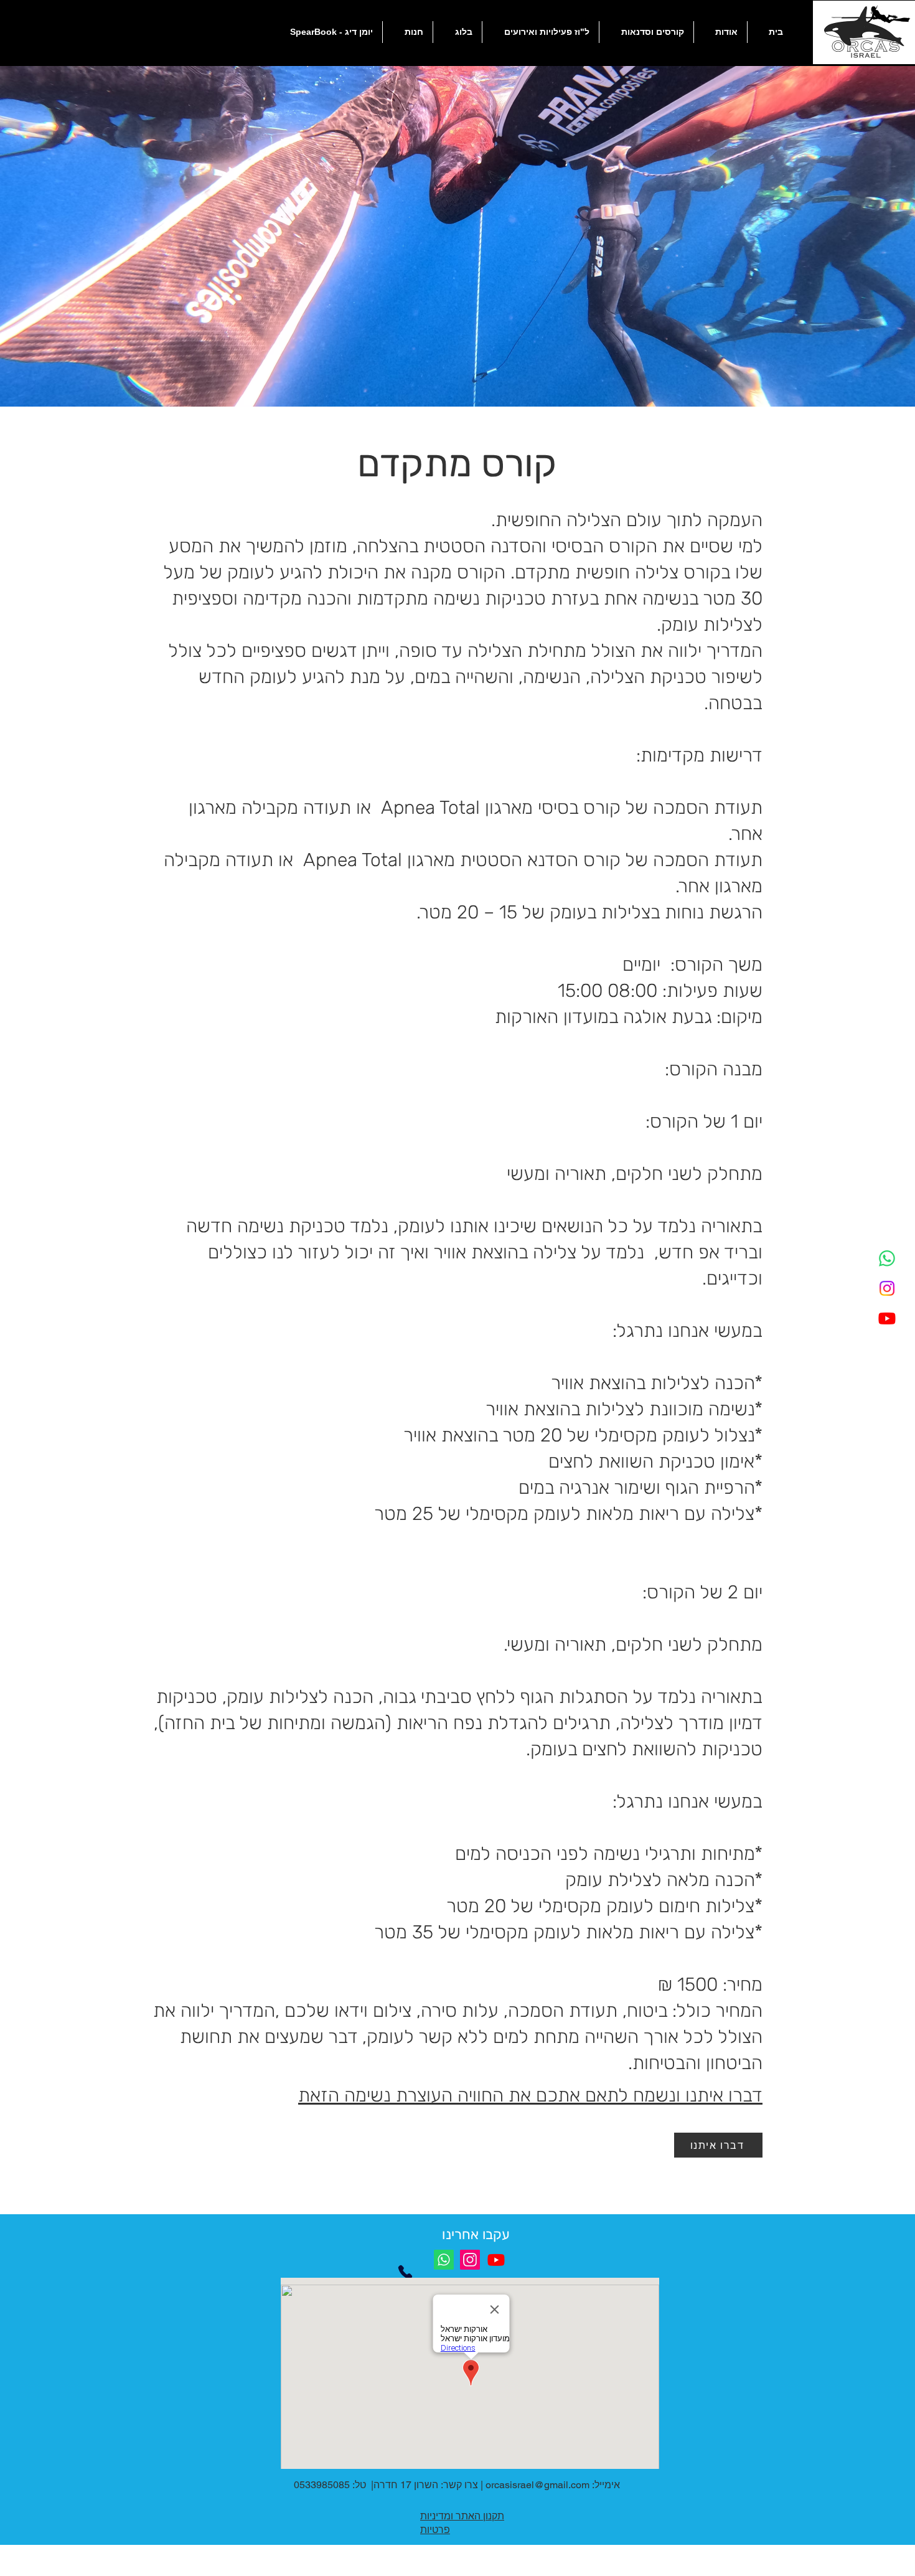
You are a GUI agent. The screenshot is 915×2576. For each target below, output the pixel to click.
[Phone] (405, 2272)
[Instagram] (887, 1288)
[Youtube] (887, 1318)
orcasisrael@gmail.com (537, 2485)
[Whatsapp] (887, 1258)
